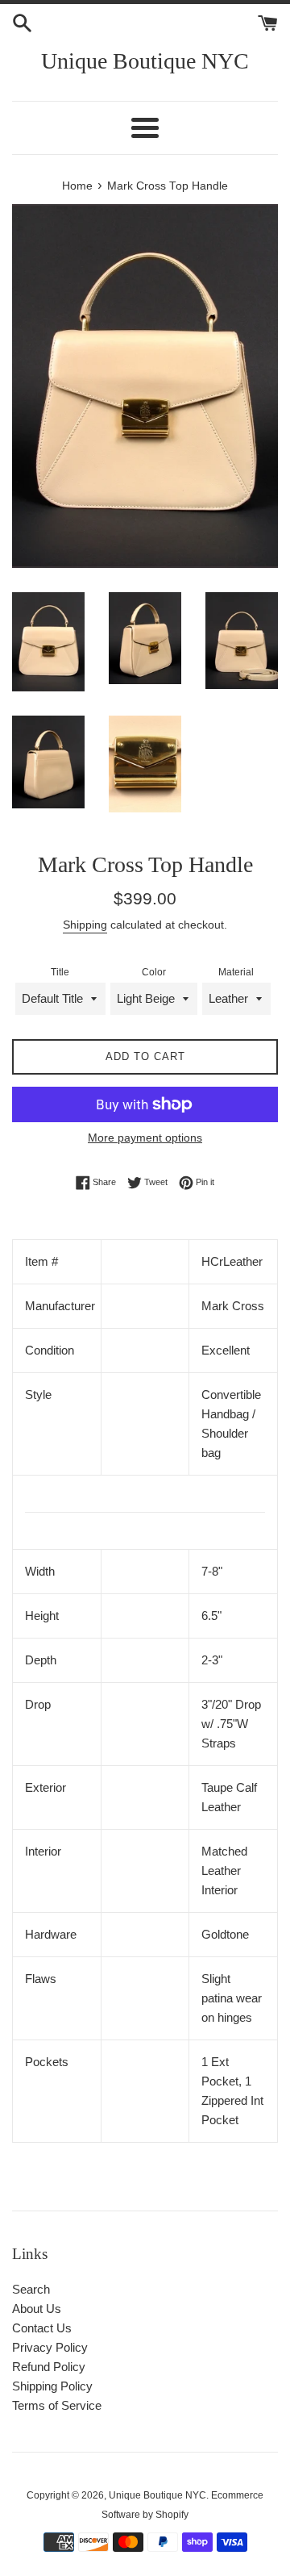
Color (154, 972)
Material (236, 972)
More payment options (145, 1138)
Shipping (85, 925)
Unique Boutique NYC (145, 61)
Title (60, 972)
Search (31, 2289)
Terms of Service (57, 2405)
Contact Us (42, 2328)
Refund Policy (49, 2367)
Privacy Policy (50, 2347)
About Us (37, 2309)
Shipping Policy (52, 2386)
